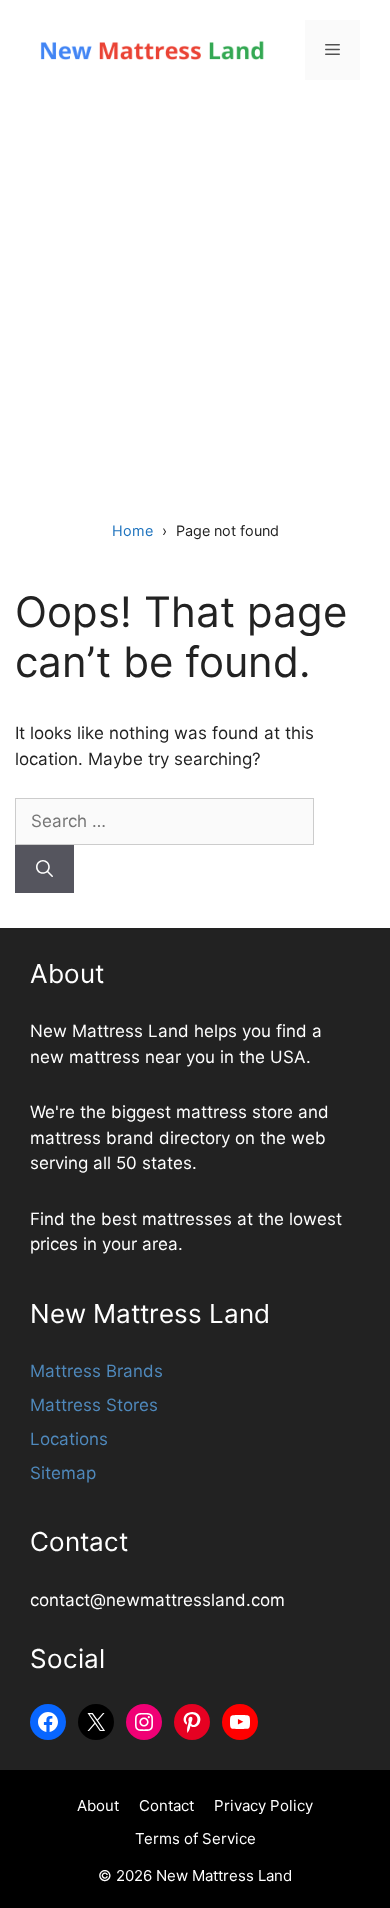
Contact (166, 1805)
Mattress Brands (96, 1371)
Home (132, 530)
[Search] (44, 869)
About (98, 1805)
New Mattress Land (224, 1875)
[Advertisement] (195, 305)
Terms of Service (195, 1838)
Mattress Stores (94, 1405)
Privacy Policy (263, 1805)
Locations (69, 1439)
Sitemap (63, 1473)
